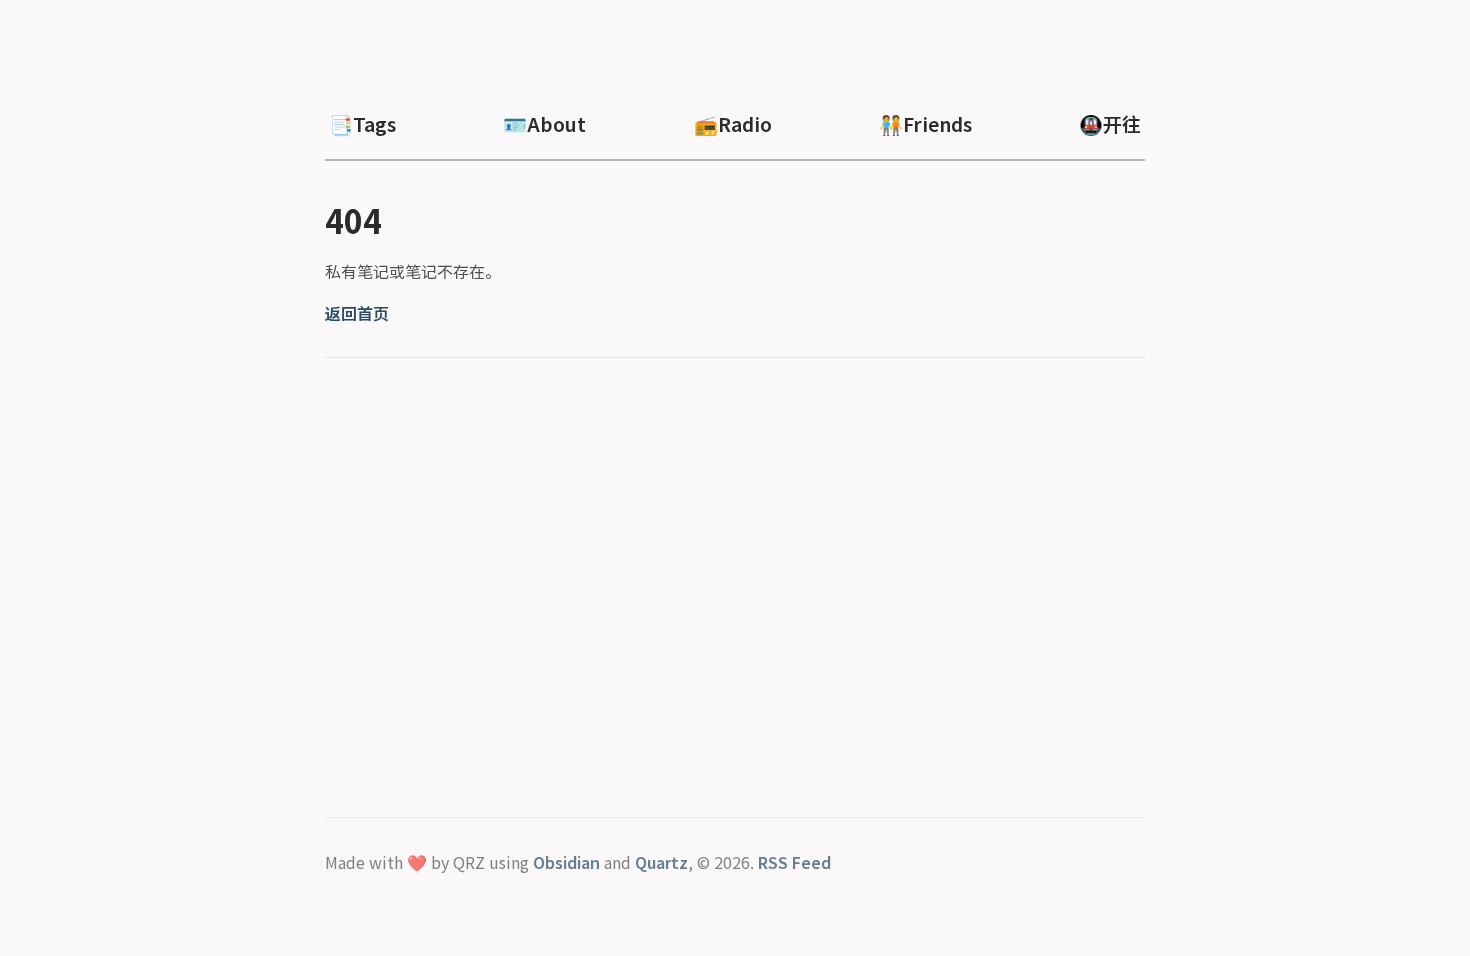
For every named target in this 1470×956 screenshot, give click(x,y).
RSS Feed (794, 862)
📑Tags (362, 124)
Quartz (661, 862)
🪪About (544, 124)
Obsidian (566, 862)
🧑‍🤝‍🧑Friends (925, 124)
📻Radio (733, 124)
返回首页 (357, 313)
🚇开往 (1110, 124)
